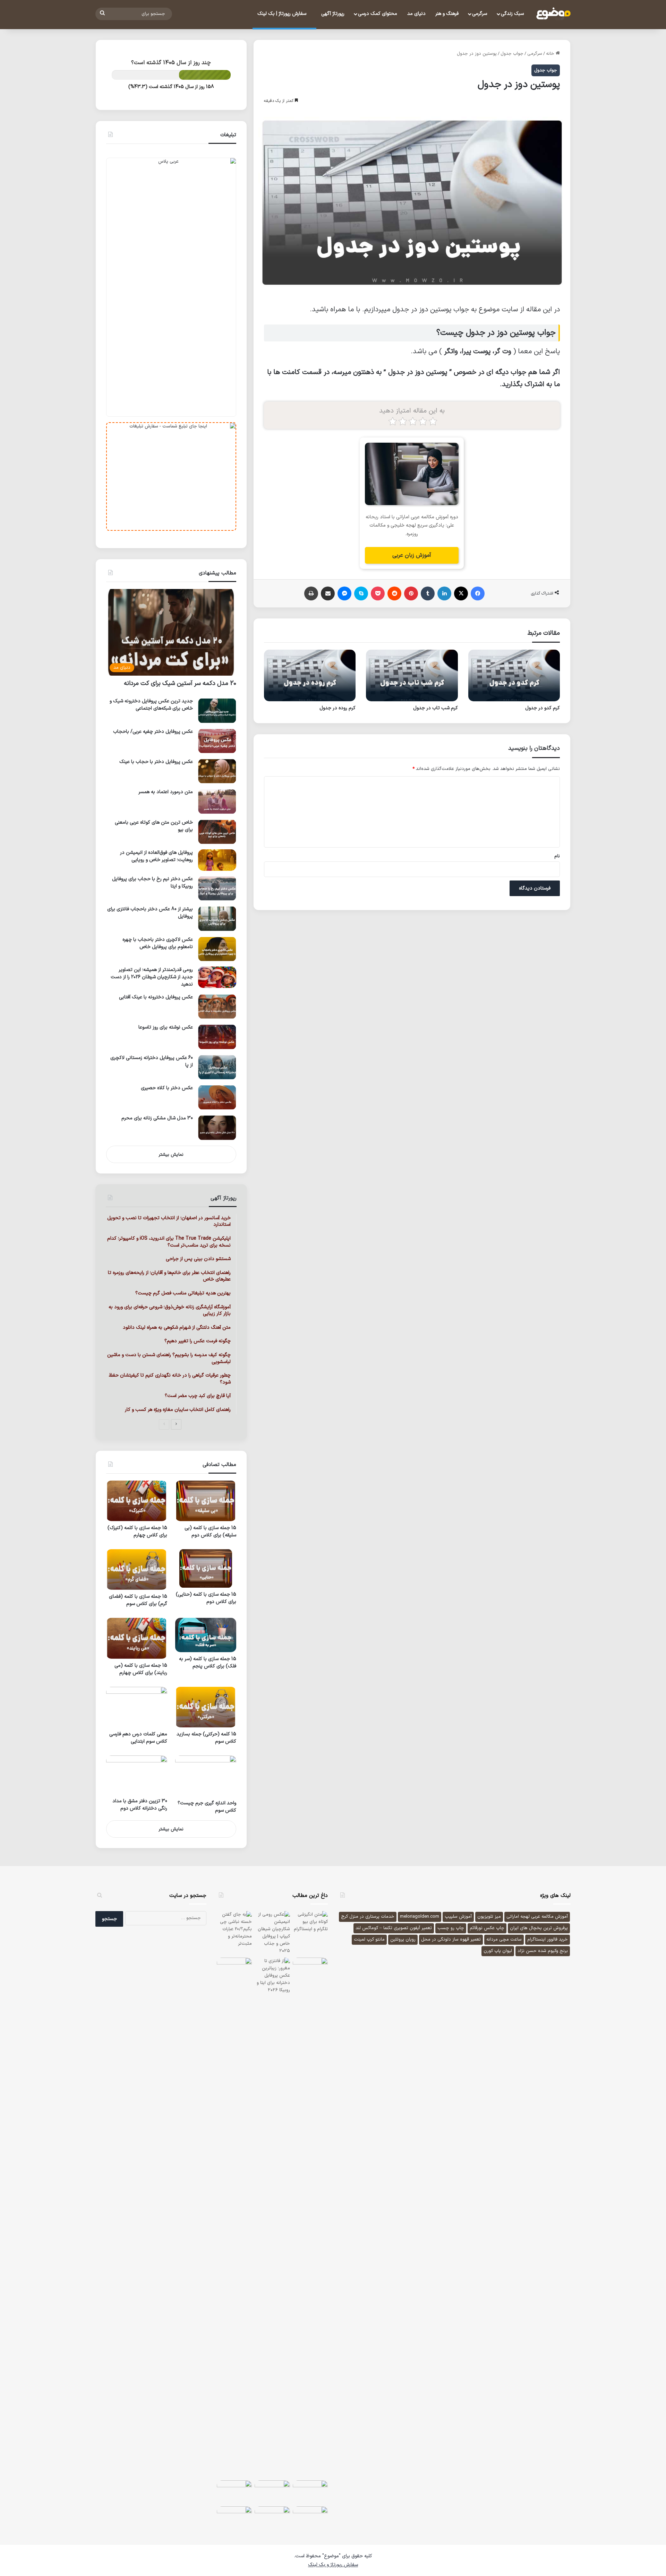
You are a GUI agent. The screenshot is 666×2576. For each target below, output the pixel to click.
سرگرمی (480, 14)
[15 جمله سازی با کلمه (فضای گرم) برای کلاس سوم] (137, 1569)
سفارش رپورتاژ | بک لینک (283, 14)
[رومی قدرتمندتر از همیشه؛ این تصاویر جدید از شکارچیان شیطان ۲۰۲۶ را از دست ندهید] (217, 977)
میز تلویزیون (489, 1917)
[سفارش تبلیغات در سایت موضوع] (171, 476)
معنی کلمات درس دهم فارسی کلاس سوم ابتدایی (138, 1738)
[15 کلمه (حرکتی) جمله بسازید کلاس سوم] (206, 1707)
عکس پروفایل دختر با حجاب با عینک (156, 762)
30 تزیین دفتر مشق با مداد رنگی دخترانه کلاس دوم (140, 1805)
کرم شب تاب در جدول (436, 708)
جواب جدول (512, 54)
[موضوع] (553, 14)
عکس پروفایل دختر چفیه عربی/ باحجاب (153, 732)
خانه (551, 54)
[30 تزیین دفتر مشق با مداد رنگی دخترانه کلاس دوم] (137, 1775)
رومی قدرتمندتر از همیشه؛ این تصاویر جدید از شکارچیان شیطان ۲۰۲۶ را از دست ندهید (152, 977)
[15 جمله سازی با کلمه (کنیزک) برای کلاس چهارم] (137, 1501)
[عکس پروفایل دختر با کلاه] (272, 2518)
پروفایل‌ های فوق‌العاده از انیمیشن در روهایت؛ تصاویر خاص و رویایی (156, 856)
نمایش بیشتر (171, 1155)
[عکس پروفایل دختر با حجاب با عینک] (217, 771)
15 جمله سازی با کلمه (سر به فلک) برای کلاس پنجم (208, 1663)
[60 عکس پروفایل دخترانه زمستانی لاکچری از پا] (217, 1067)
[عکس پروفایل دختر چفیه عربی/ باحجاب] (217, 741)
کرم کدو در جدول (543, 708)
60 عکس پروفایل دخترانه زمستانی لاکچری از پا (152, 1061)
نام (557, 856)
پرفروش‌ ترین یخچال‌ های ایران (539, 1928)
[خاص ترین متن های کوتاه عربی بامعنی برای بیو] (217, 832)
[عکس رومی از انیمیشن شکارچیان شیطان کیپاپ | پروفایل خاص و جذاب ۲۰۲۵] (272, 1933)
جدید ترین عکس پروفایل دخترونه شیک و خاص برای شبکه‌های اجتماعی (151, 705)
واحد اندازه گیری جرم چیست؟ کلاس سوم (207, 1807)
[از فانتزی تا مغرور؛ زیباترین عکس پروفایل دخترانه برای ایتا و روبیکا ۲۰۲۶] (272, 2218)
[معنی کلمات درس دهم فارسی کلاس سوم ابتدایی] (137, 1707)
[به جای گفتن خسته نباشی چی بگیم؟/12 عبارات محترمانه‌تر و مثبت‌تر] (234, 1929)
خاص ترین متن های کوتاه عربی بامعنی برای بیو (154, 826)
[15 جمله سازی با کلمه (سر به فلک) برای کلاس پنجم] (206, 1635)
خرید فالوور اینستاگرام (548, 1940)
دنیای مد (416, 14)
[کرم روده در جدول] (310, 675)
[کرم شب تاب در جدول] (412, 675)
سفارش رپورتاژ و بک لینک (333, 2565)
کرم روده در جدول (338, 708)
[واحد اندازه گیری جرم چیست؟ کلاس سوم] (206, 1776)
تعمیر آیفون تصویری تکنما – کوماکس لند (394, 1928)
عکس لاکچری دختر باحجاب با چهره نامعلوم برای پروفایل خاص (158, 943)
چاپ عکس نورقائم (487, 1928)
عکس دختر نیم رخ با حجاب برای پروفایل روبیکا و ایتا (152, 883)
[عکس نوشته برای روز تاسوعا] (217, 1037)
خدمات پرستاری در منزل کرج (368, 1917)
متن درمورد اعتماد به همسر (166, 792)
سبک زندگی (512, 14)
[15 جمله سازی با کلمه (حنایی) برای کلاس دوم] (206, 1568)
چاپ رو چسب (451, 1928)
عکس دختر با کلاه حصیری (167, 1088)
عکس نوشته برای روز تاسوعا (166, 1027)
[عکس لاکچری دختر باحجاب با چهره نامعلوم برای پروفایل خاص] (217, 949)
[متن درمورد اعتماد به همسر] (217, 801)
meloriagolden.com (420, 1917)
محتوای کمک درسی (378, 14)
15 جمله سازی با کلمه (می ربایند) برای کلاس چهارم (141, 1669)
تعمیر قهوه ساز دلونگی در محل (451, 1940)
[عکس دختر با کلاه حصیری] (217, 1097)
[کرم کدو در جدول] (514, 675)
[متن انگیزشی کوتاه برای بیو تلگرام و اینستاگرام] (310, 1923)
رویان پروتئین (403, 1940)
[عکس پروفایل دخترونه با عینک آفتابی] (217, 1007)
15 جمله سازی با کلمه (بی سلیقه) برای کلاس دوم (210, 1532)
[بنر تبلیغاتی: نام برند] (171, 287)
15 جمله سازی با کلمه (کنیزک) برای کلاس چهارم (137, 1532)
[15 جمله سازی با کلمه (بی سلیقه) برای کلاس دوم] (206, 1501)
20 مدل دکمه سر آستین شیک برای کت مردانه (180, 683)
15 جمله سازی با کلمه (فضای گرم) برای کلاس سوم (138, 1600)
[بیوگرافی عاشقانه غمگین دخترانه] (310, 1969)
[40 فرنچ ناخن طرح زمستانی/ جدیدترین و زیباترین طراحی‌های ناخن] (234, 1969)
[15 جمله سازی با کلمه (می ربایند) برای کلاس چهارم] (137, 1638)
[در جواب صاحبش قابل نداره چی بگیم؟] (234, 2518)
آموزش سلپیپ (458, 1917)
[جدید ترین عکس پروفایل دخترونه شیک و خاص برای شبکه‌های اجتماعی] (217, 710)
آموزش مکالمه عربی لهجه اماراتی (537, 1917)
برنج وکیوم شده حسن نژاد (543, 1951)
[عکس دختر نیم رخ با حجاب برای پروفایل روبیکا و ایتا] (217, 888)
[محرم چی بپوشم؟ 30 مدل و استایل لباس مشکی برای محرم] (272, 2492)
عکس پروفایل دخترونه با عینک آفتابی (156, 997)
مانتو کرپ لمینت (369, 1940)
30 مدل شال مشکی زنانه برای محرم (157, 1118)
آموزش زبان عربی (412, 555)
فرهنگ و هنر (447, 14)
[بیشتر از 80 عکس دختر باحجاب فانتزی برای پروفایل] (217, 918)
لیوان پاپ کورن (498, 1951)
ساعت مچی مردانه (504, 1940)
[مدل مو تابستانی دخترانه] (234, 2492)
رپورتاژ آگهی (333, 14)
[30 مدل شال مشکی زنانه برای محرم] (217, 1127)
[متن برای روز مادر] (310, 2492)
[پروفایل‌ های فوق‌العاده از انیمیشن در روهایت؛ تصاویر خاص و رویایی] (217, 860)
